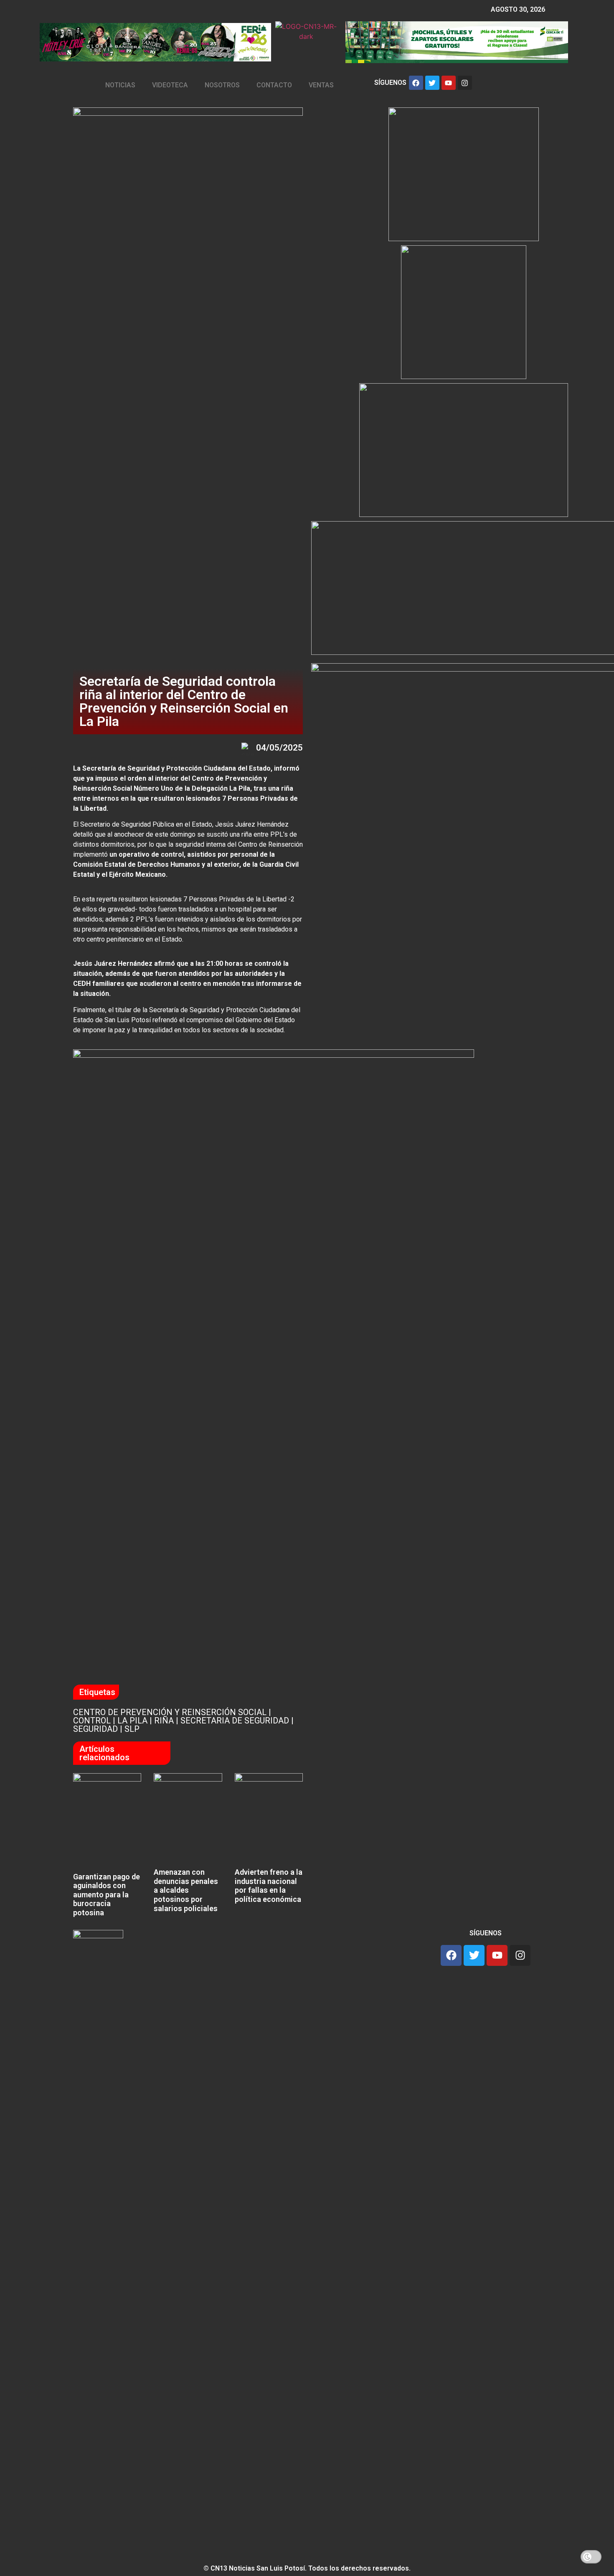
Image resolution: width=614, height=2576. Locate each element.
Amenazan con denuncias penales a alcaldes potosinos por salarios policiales (186, 1890)
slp (132, 1729)
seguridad (95, 1729)
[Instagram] (465, 83)
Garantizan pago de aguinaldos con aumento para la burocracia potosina (107, 1895)
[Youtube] (449, 83)
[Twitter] (432, 83)
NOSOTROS (222, 85)
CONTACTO (274, 85)
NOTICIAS (120, 85)
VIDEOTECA (170, 85)
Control (92, 1721)
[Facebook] (416, 83)
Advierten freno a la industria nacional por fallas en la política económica (269, 1886)
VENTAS (321, 85)
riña (164, 1721)
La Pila (132, 1721)
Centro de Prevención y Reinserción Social (170, 1712)
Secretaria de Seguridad (235, 1721)
